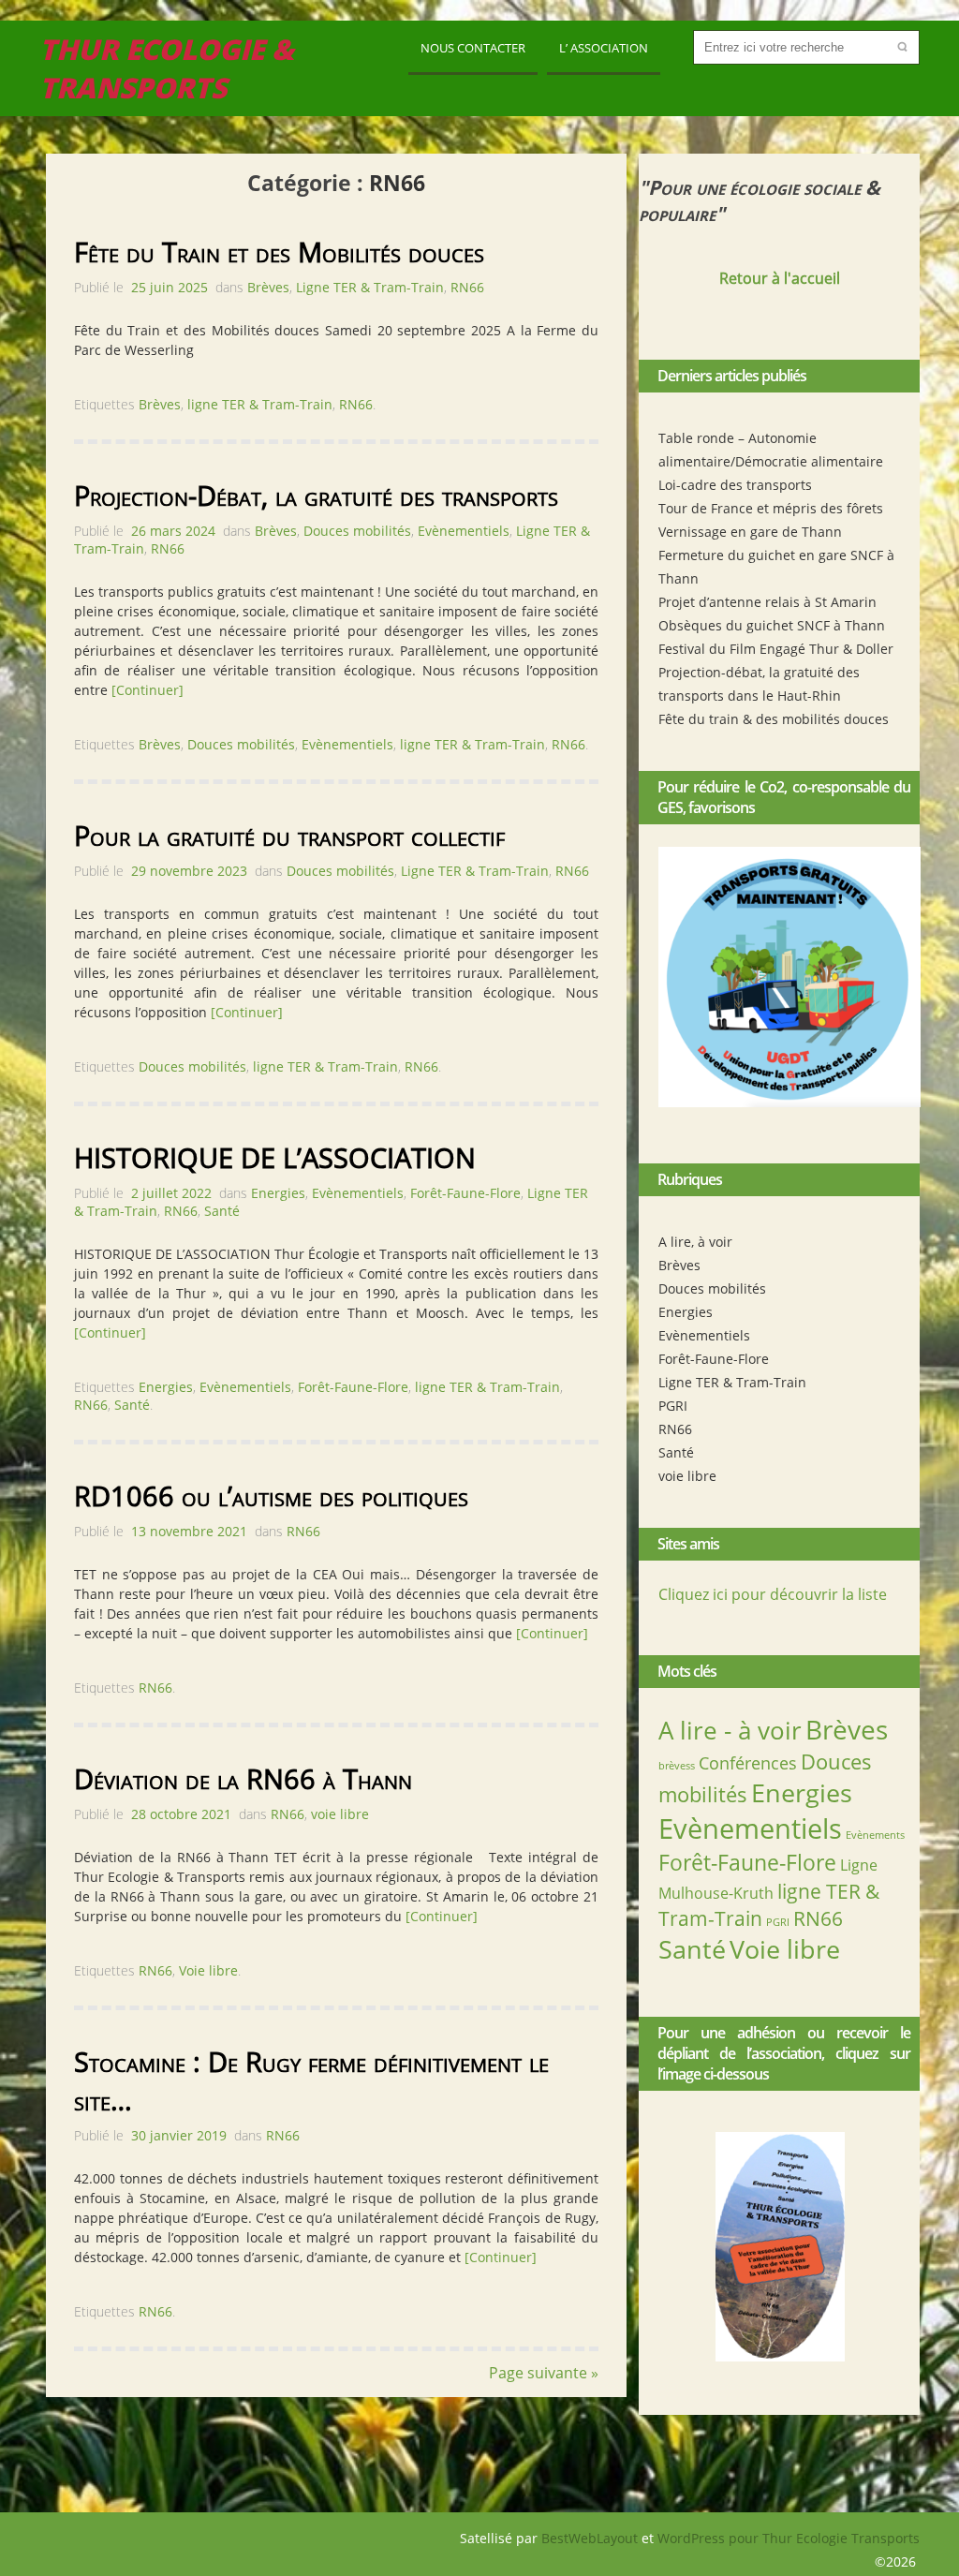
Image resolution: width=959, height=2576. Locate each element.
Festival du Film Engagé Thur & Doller (776, 649)
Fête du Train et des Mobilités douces (279, 252)
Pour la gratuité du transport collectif (289, 835)
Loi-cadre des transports (735, 485)
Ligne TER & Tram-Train (732, 1382)
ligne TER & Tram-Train (260, 404)
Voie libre (785, 1949)
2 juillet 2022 (171, 1193)
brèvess (677, 1766)
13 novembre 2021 (189, 1531)
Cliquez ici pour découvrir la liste (773, 1594)
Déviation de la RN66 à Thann (243, 1778)
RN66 (675, 1429)
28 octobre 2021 (181, 1814)
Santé (676, 1452)
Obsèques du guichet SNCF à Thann (772, 625)
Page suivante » (544, 2373)
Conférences (748, 1763)
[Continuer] (148, 690)
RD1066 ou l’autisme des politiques (271, 1495)
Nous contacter (473, 48)
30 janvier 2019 (179, 2135)
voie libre (687, 1476)
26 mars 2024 (173, 531)
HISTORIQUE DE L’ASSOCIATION (275, 1157)
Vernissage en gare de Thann (750, 532)
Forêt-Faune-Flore (714, 1359)
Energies (686, 1312)
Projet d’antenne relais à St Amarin (767, 602)
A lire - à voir (730, 1730)
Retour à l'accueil (780, 278)
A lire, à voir (695, 1242)
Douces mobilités (712, 1288)
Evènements (875, 1835)
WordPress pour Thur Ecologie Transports (789, 2538)
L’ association (604, 48)
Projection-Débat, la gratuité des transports (316, 495)
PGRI (673, 1406)
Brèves (679, 1265)
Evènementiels (704, 1335)
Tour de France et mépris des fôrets (771, 508)
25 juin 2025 (170, 287)
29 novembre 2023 (189, 871)
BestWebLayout (591, 2538)
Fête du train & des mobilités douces (774, 719)
